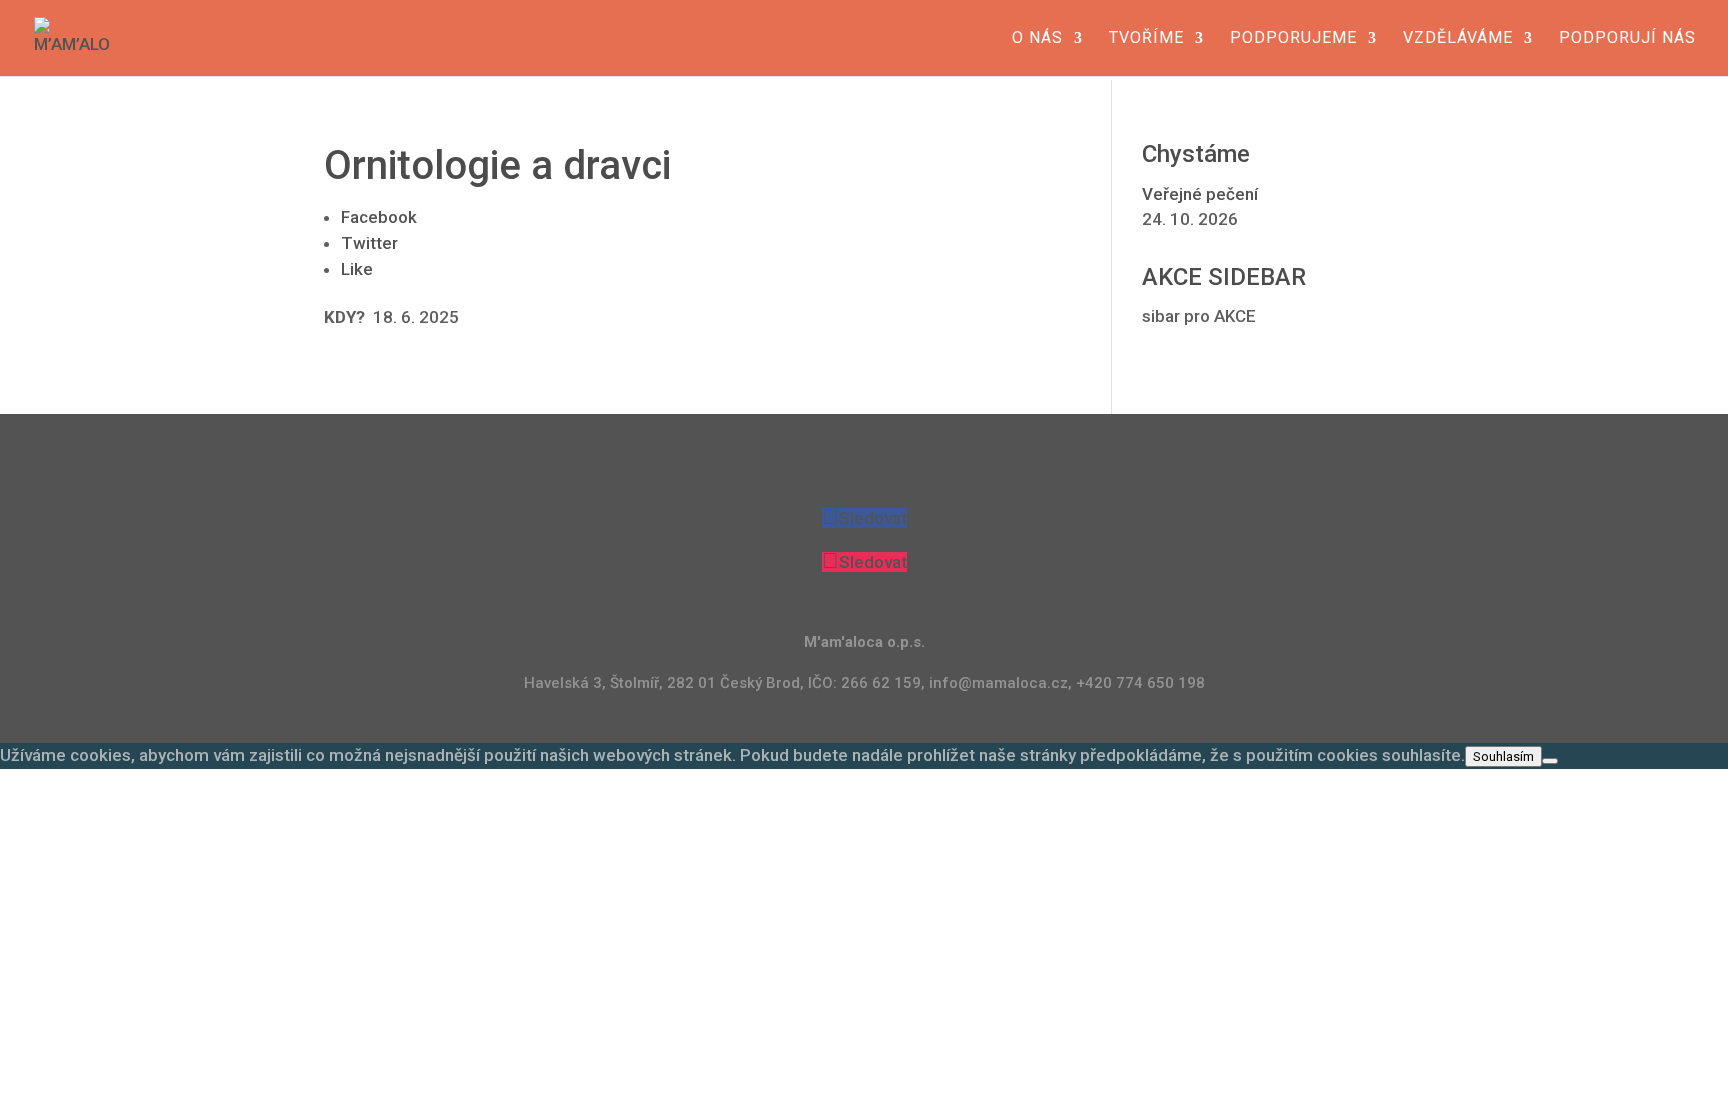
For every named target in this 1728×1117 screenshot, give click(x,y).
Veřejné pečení (1200, 194)
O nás (1037, 39)
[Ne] (1550, 761)
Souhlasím (1503, 756)
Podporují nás (1627, 39)
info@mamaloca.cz (998, 683)
